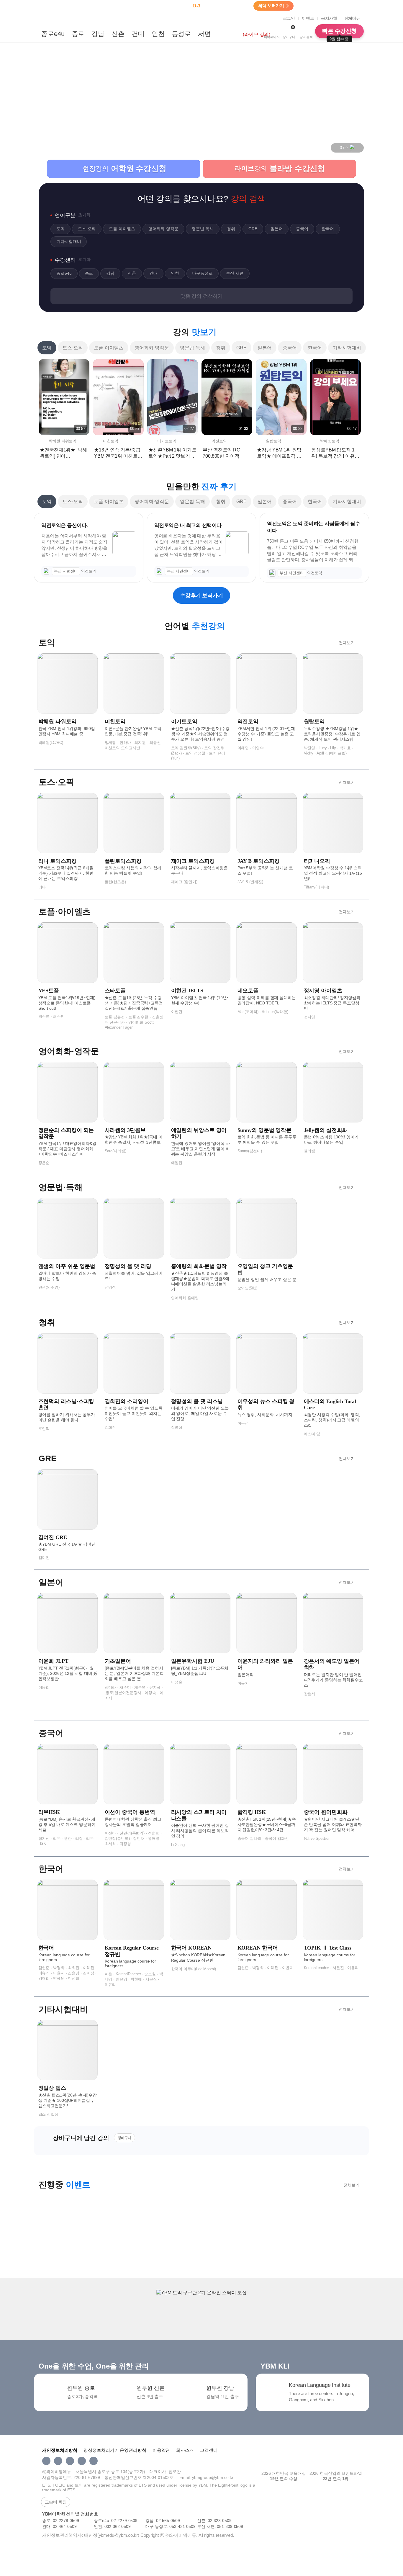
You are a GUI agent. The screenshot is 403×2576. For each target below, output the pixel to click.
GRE (241, 348)
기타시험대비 (347, 348)
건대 (138, 34)
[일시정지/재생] (353, 148)
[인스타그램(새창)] (46, 2461)
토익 (47, 348)
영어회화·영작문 (152, 348)
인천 (158, 34)
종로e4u (53, 34)
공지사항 (329, 18)
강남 (98, 34)
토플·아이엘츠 (109, 348)
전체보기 (347, 643)
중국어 (290, 348)
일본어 (265, 348)
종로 (78, 34)
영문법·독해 (193, 348)
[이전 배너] (334, 148)
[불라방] (230, 34)
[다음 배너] (360, 148)
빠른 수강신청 (339, 33)
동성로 (181, 34)
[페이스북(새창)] (58, 2461)
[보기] (73, 18)
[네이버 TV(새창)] (70, 2461)
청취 (221, 348)
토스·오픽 (73, 348)
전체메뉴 (352, 18)
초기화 (84, 215)
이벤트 (308, 18)
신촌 (118, 34)
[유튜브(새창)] (82, 2461)
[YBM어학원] (54, 18)
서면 (204, 34)
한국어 (315, 348)
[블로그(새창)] (94, 2461)
